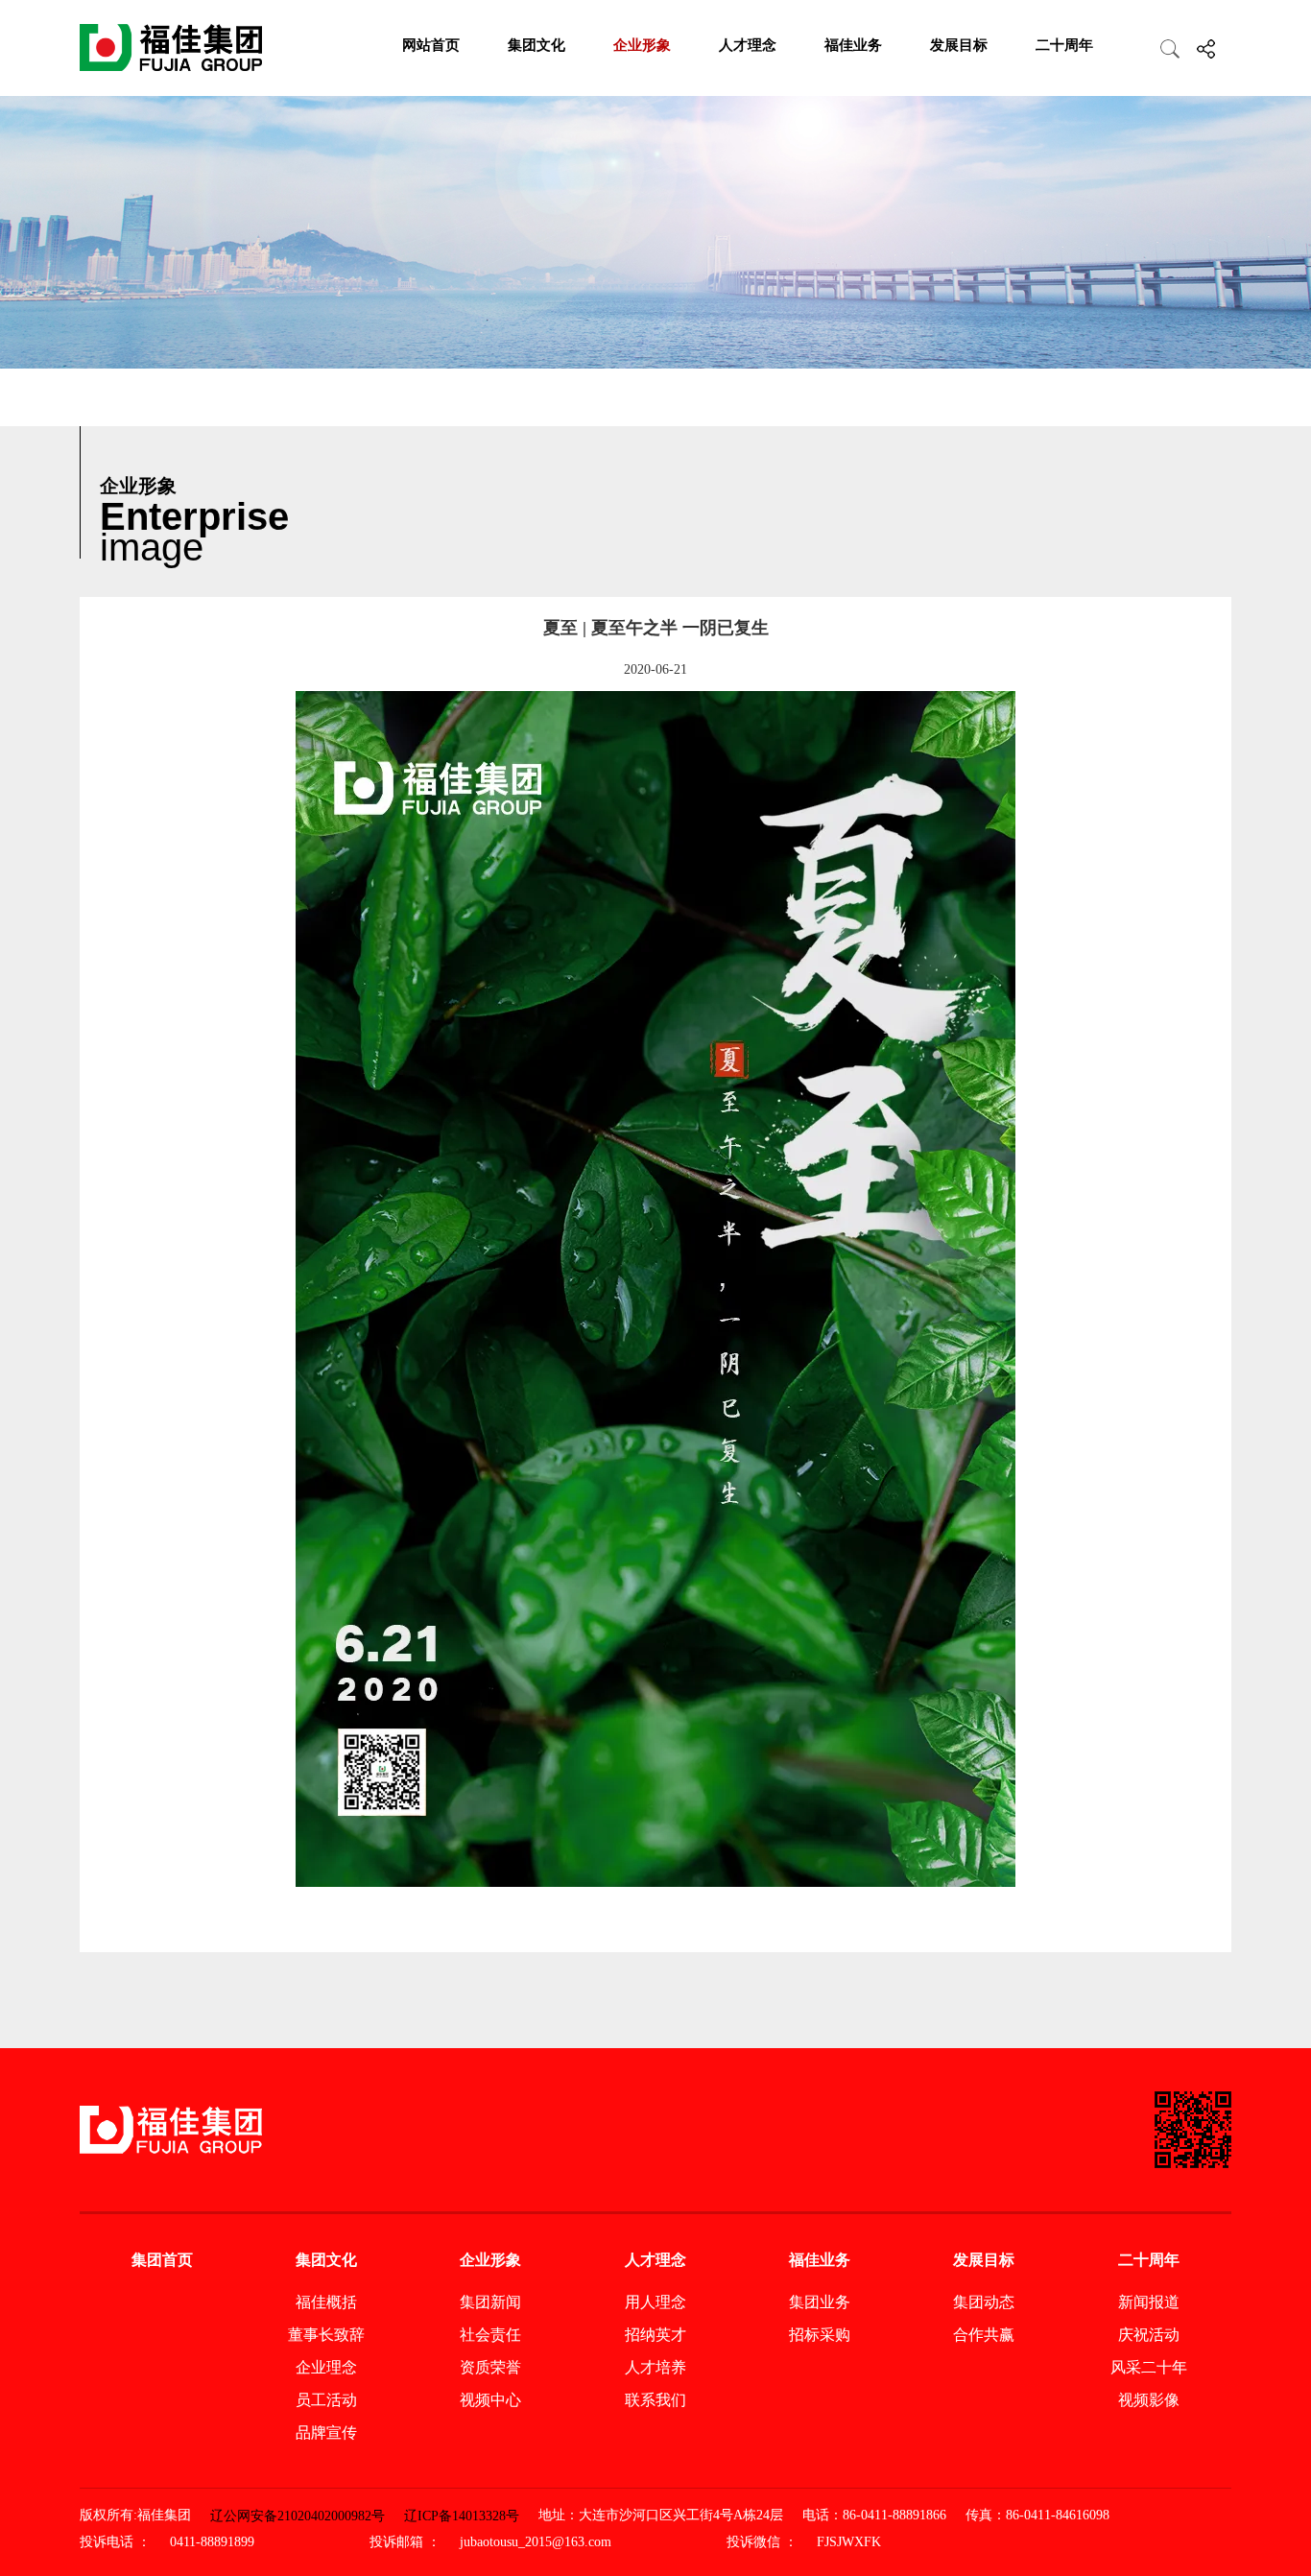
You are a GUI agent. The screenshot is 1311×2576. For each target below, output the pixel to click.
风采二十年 (1149, 2367)
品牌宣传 (326, 2433)
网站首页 (431, 45)
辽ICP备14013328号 (462, 2516)
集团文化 (536, 45)
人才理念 (748, 45)
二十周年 (1064, 45)
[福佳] (171, 48)
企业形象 (642, 45)
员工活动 (326, 2400)
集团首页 (162, 2260)
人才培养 (655, 2367)
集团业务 (820, 2302)
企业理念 (326, 2367)
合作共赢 (984, 2335)
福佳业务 (853, 45)
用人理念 (655, 2302)
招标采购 (820, 2335)
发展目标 (959, 45)
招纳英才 (655, 2335)
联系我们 (655, 2400)
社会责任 (490, 2335)
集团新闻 (490, 2302)
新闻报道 (1149, 2302)
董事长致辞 (326, 2335)
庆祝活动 (1149, 2335)
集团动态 (984, 2302)
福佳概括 (326, 2302)
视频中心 (490, 2400)
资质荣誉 (490, 2367)
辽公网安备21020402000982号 (298, 2516)
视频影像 (1149, 2400)
